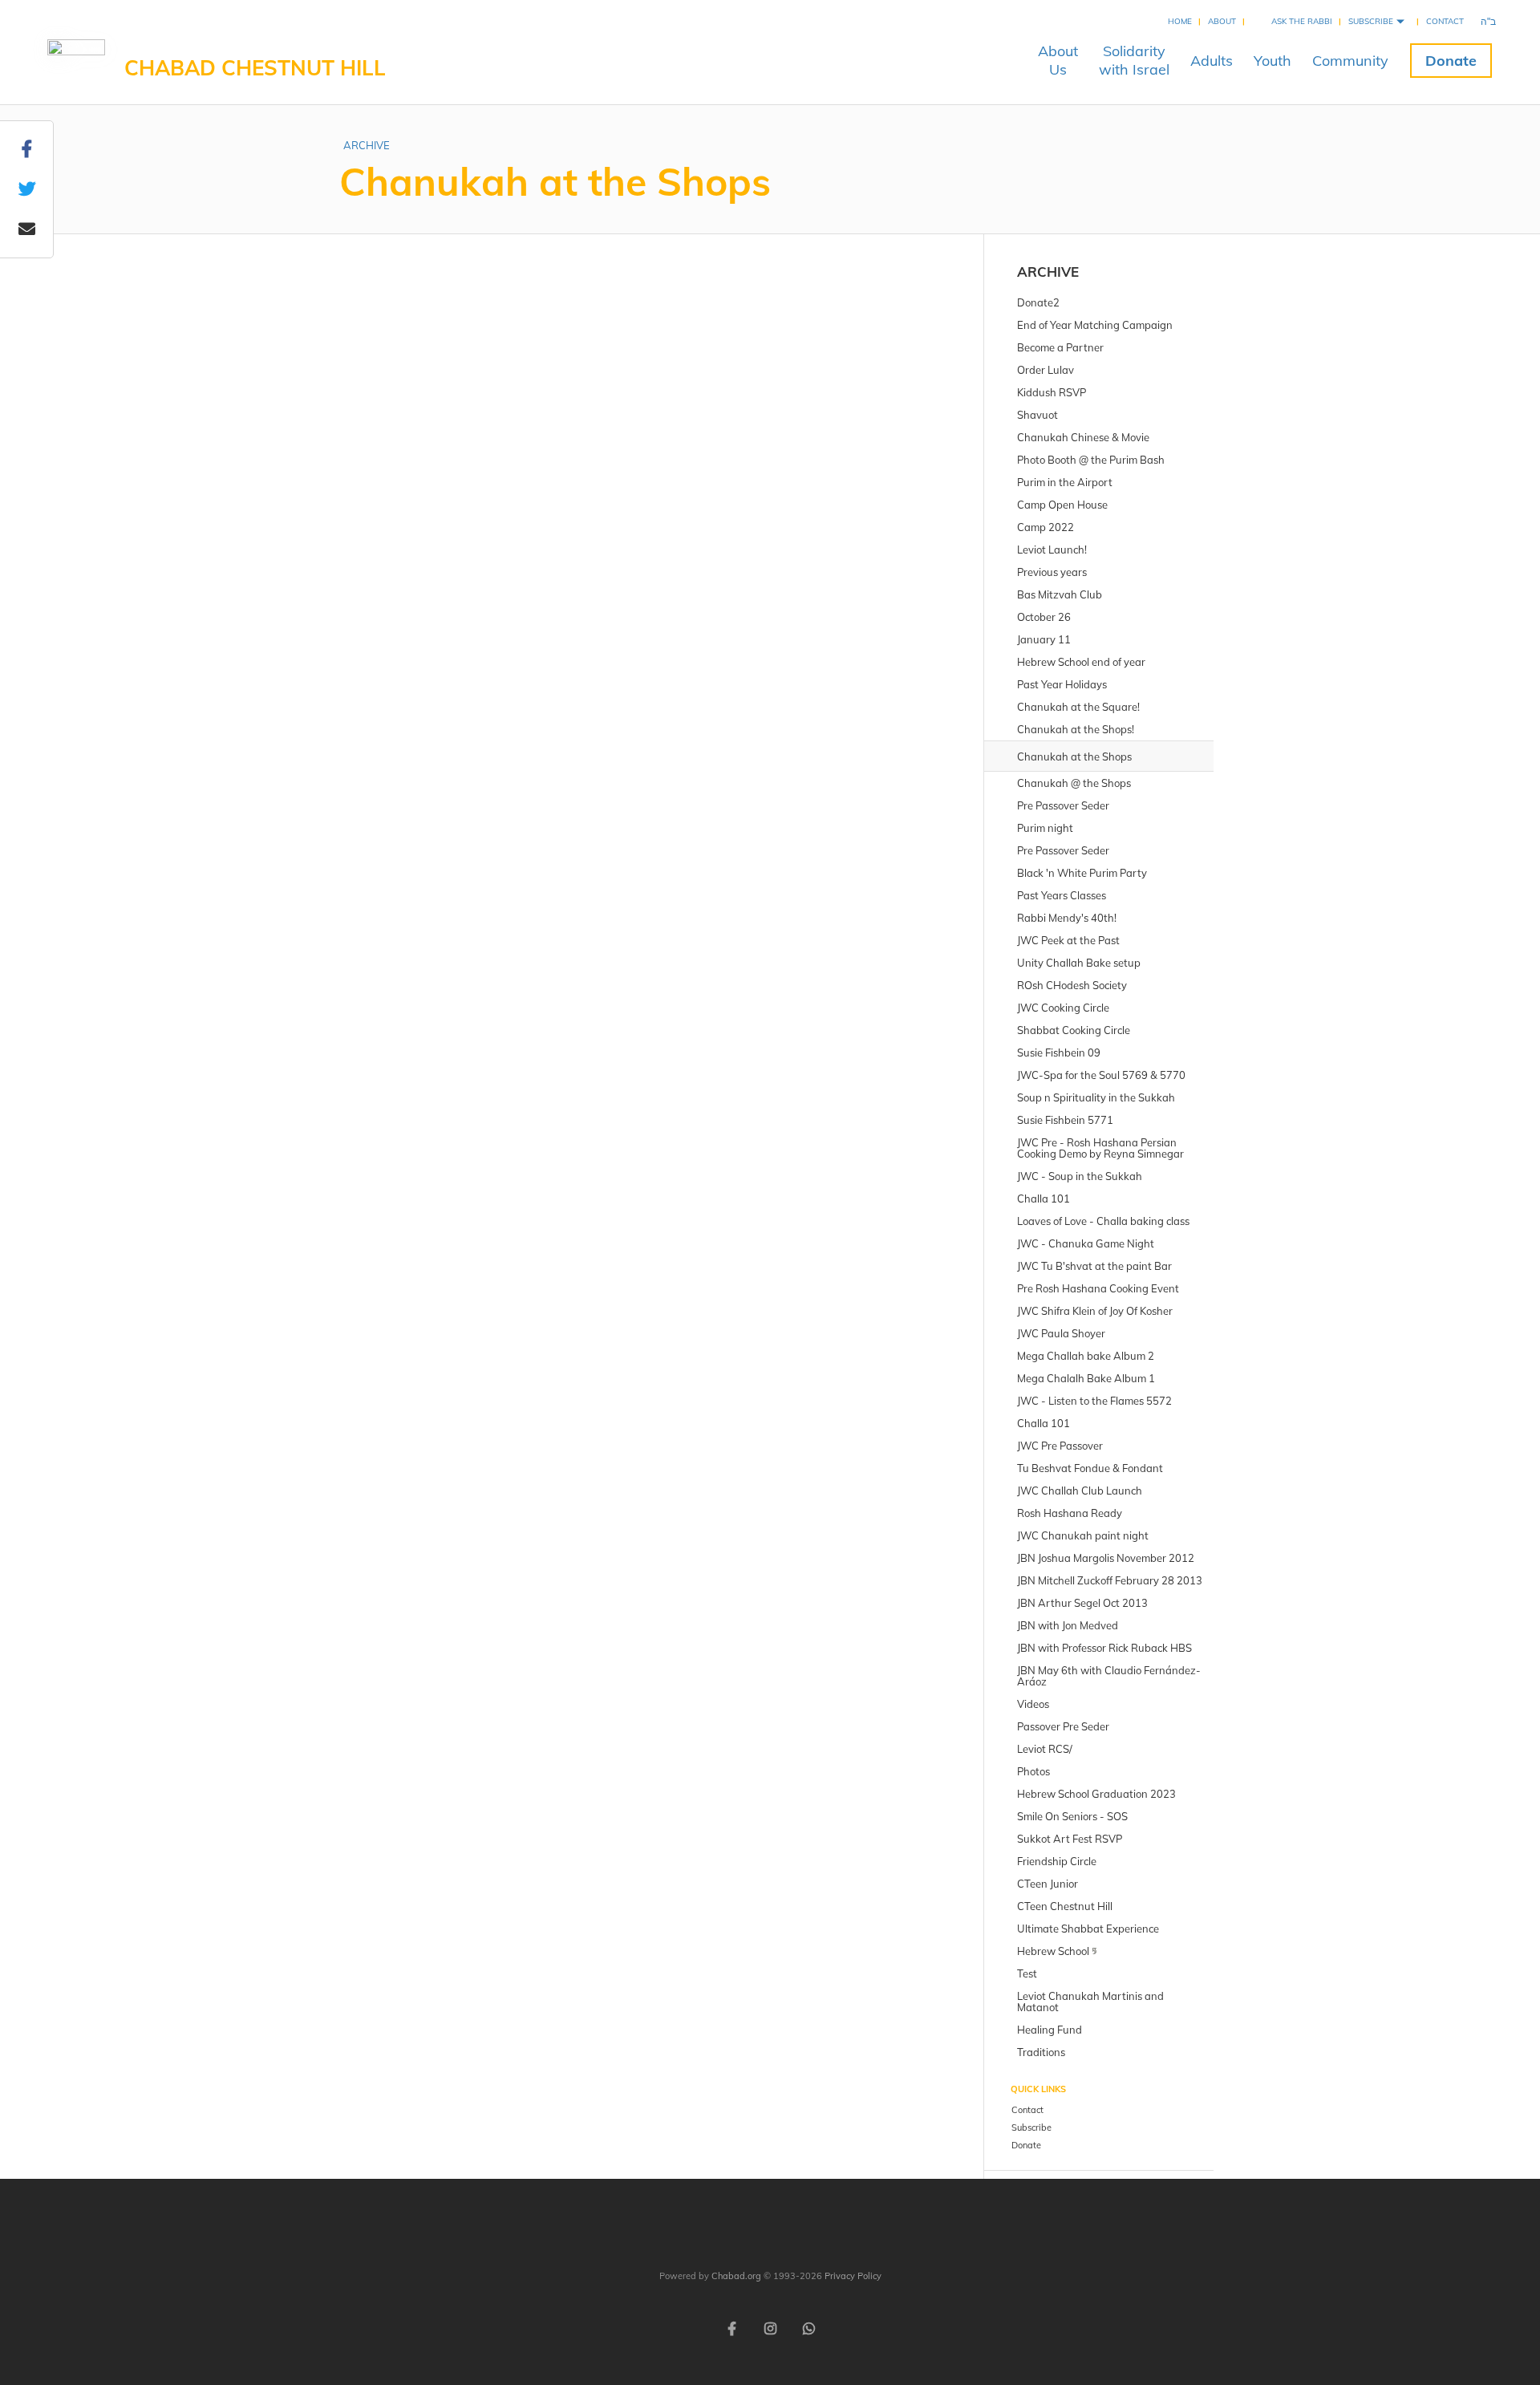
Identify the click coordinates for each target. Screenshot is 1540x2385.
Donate (1451, 61)
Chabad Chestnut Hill (255, 68)
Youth (1273, 61)
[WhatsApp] (808, 2327)
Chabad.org (736, 2276)
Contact (1445, 21)
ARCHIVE (367, 145)
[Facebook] (731, 2327)
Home (1180, 21)
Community (1350, 61)
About (1222, 21)
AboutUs (1058, 60)
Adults (1212, 61)
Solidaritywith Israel (1134, 60)
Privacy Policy (853, 2276)
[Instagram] (770, 2327)
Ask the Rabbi (1302, 21)
